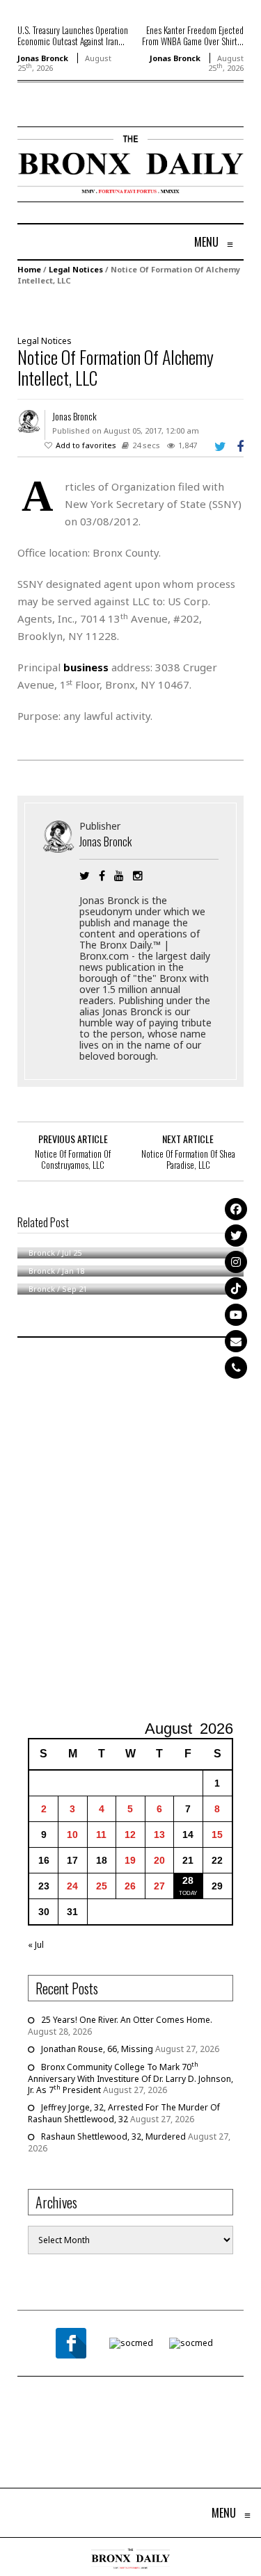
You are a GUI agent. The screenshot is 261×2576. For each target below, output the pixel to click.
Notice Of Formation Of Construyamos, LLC (73, 1159)
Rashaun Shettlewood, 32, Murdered (113, 2136)
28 (188, 1880)
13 (159, 1835)
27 (159, 1886)
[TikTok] (236, 1288)
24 (72, 1886)
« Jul (36, 1945)
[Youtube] (236, 1315)
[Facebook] (236, 1209)
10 (72, 1835)
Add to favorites (86, 445)
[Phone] (236, 1368)
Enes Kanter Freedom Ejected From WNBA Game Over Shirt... (193, 35)
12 (130, 1835)
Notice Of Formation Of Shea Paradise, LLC (188, 1159)
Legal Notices (76, 269)
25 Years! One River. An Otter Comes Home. (127, 2020)
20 (159, 1860)
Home (29, 269)
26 (130, 1886)
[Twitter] (236, 1236)
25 (102, 1886)
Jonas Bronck (43, 58)
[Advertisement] (130, 1531)
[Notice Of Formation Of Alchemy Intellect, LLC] (129, 309)
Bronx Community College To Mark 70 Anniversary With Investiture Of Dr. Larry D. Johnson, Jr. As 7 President (130, 2078)
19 (130, 1860)
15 (217, 1835)
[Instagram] (236, 1262)
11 (101, 1835)
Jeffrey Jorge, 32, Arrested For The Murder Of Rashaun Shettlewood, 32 (124, 2113)
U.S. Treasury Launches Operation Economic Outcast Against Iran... (73, 35)
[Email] (236, 1341)
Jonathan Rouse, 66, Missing (97, 2049)
